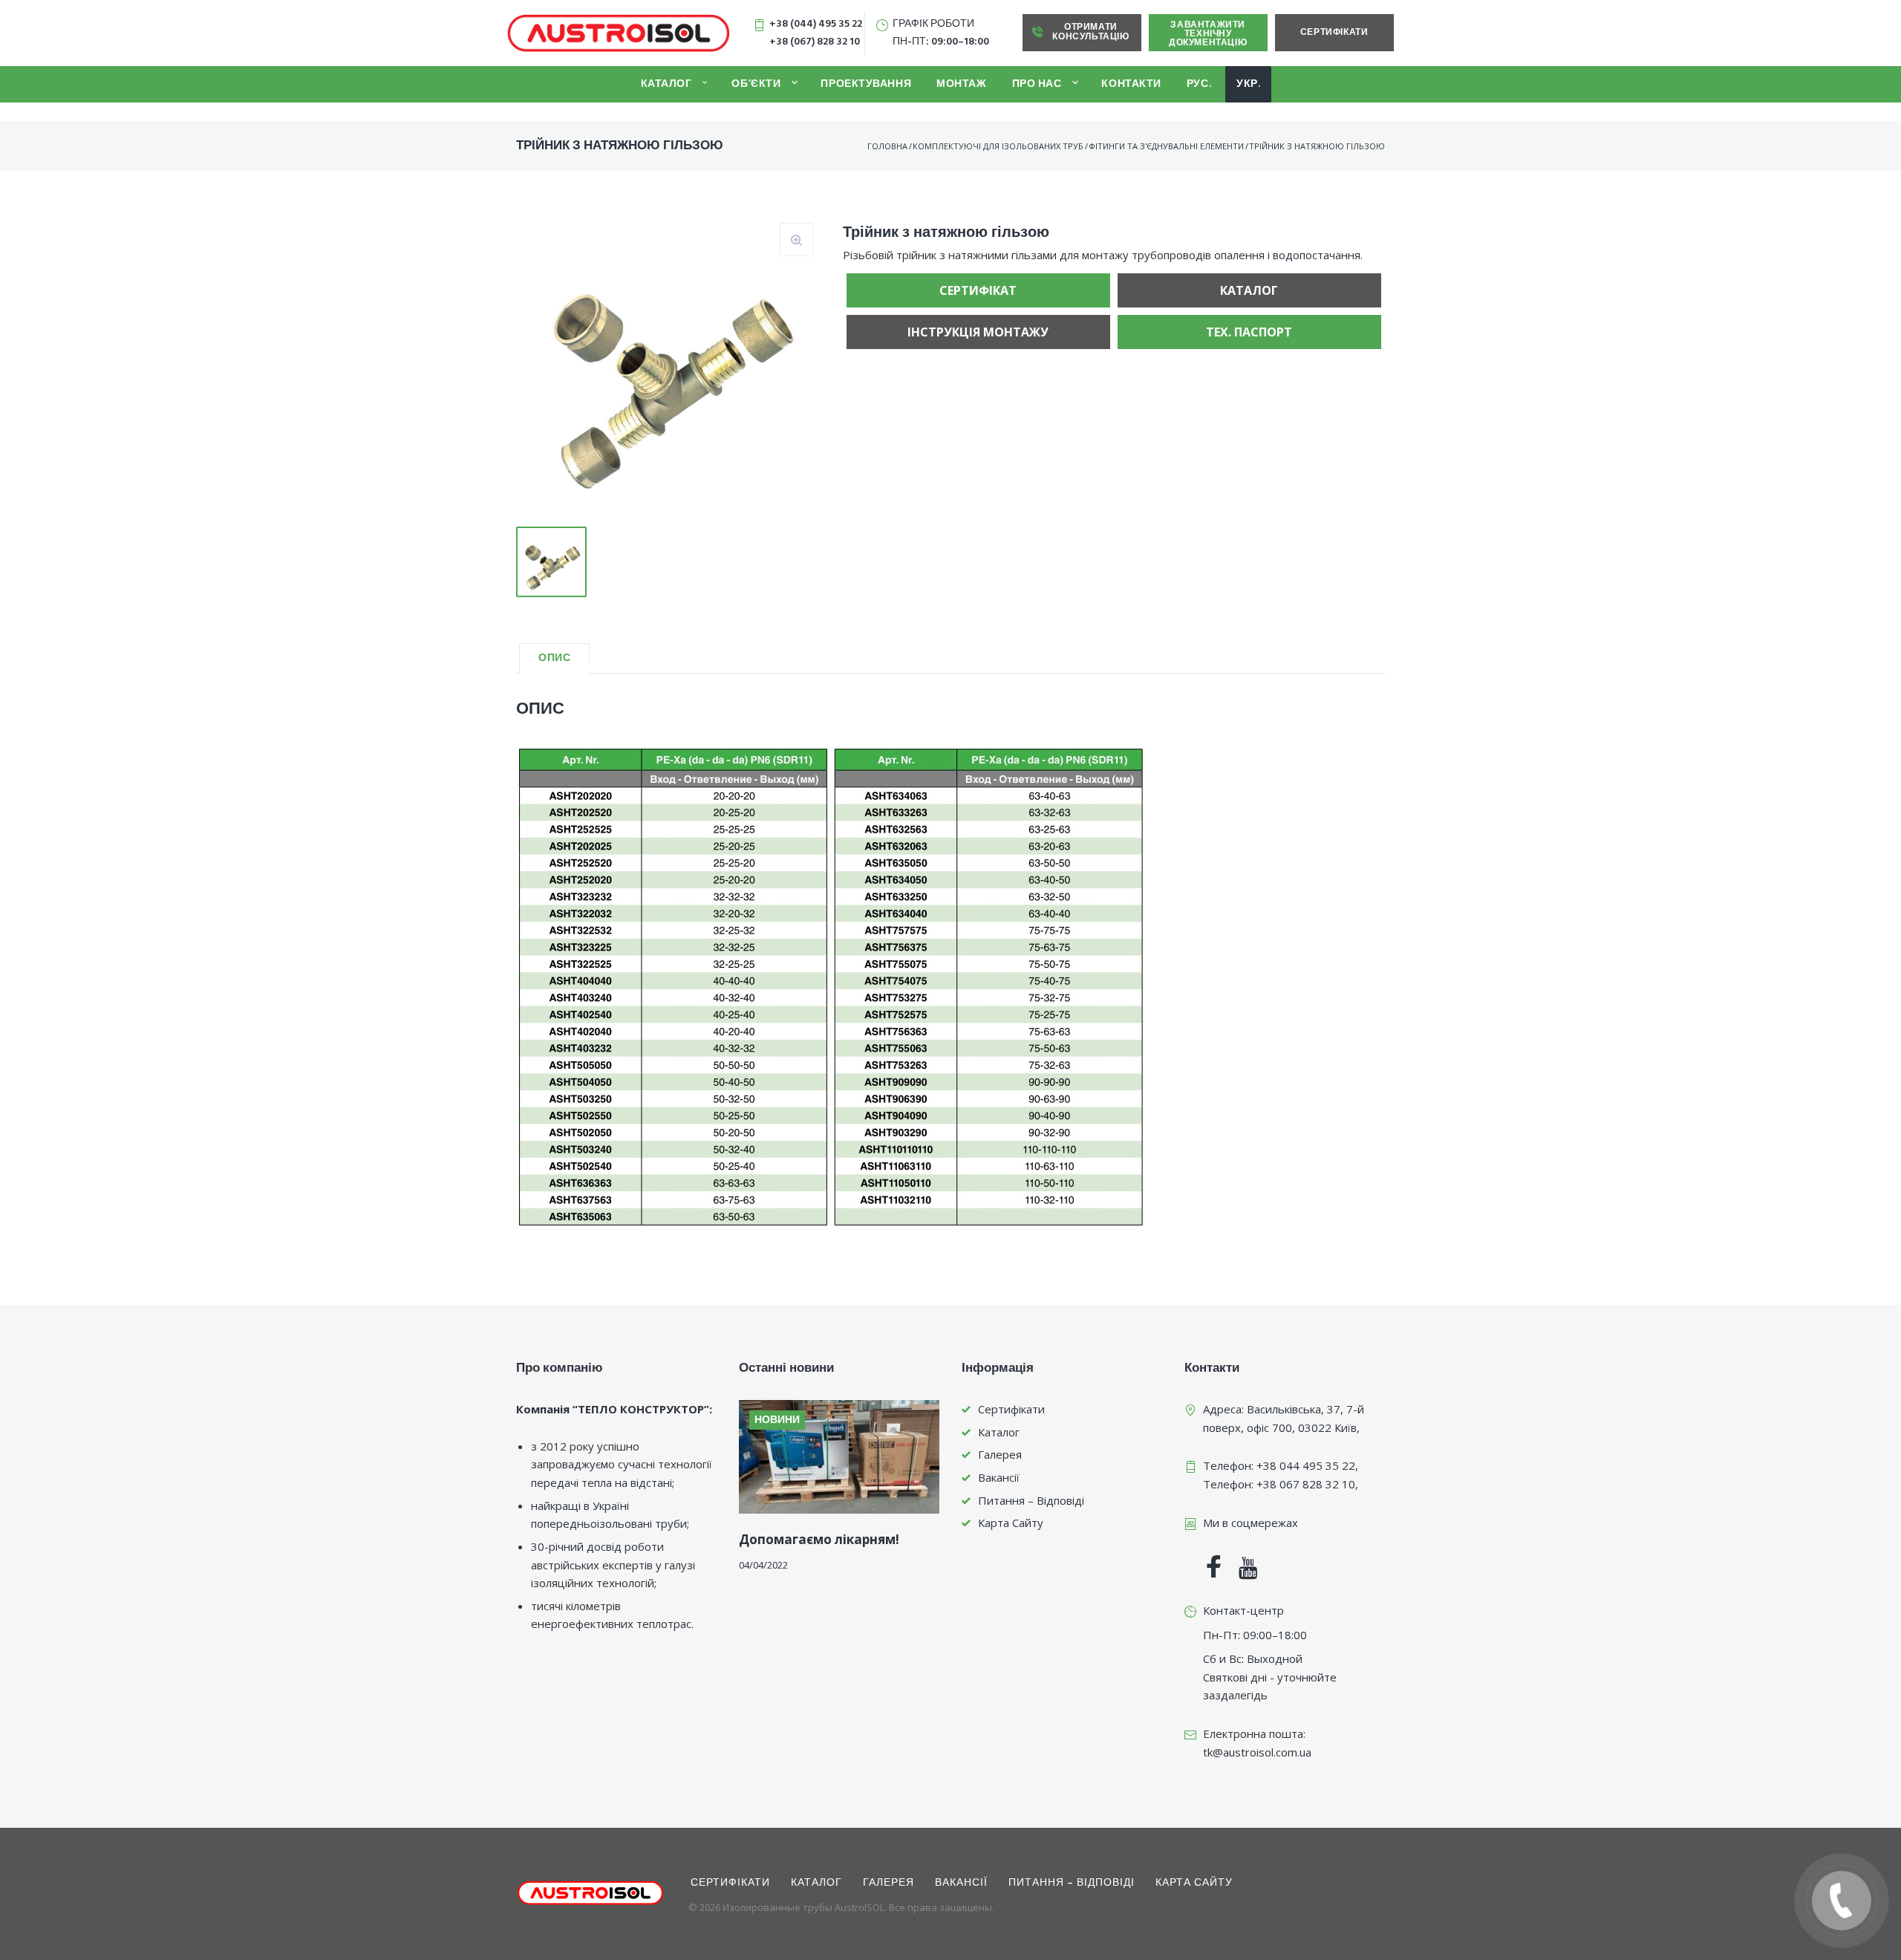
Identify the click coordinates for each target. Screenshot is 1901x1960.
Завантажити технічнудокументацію (1208, 34)
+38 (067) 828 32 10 (815, 42)
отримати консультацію (1090, 32)
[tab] (554, 658)
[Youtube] (1248, 1569)
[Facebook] (1214, 1569)
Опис (554, 658)
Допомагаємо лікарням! (819, 1539)
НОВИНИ (777, 1420)
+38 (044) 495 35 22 (816, 24)
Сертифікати (1334, 33)
